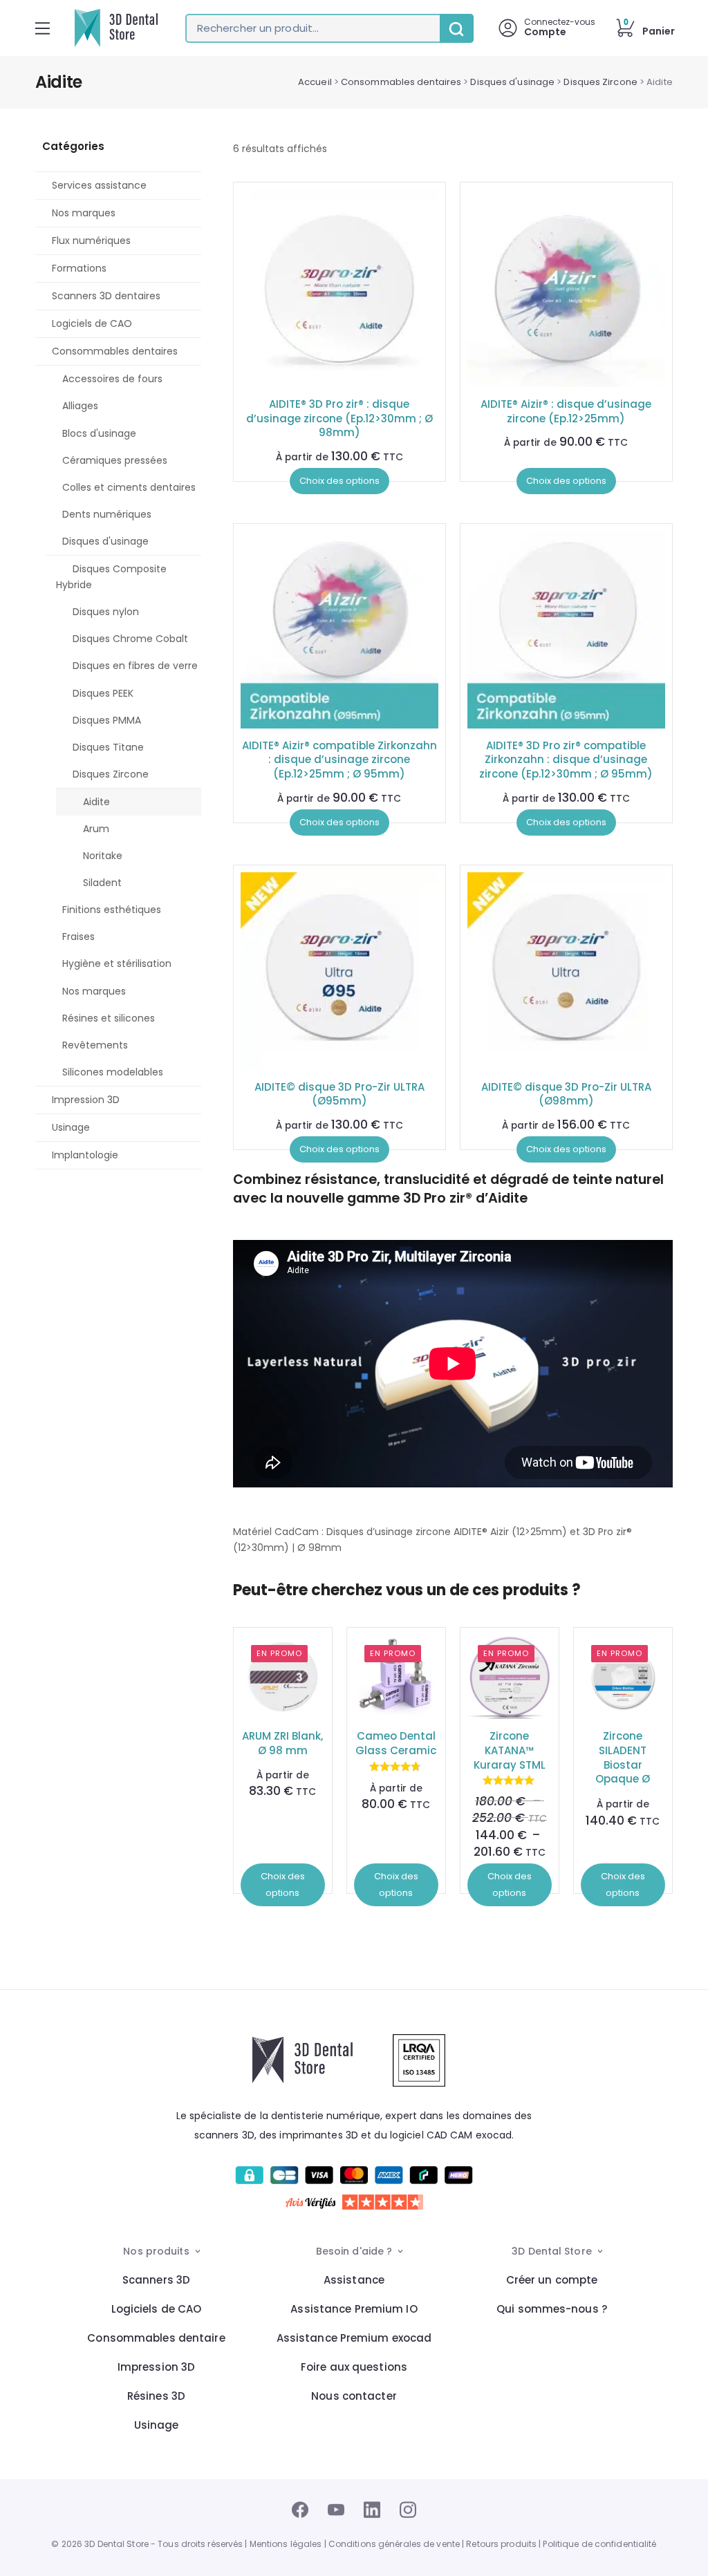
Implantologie (85, 1155)
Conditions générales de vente (394, 2544)
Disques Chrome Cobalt (130, 639)
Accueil (315, 82)
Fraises (78, 937)
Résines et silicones (109, 1018)
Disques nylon (106, 612)
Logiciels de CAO (92, 323)
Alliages (80, 406)
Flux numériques (91, 241)
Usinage (71, 1127)
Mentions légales (286, 2544)
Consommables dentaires (401, 82)
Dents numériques (107, 514)
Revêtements (95, 1045)
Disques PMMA (107, 720)
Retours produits (501, 2544)
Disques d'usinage (512, 82)
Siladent (102, 883)
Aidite (96, 802)
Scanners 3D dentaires (106, 296)
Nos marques (84, 213)
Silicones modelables (113, 1072)
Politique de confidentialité (599, 2544)
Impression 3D (86, 1100)
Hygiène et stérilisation (117, 963)
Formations (79, 268)
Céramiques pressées (115, 460)
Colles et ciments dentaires (129, 487)
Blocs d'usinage (99, 433)
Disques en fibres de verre (135, 666)
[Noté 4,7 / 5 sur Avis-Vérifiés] (354, 2202)
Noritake (103, 856)
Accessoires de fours (112, 379)
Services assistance (99, 185)
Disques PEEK (103, 693)
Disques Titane (108, 747)
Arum (96, 829)
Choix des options (339, 481)
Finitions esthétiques (112, 910)
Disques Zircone (600, 82)
